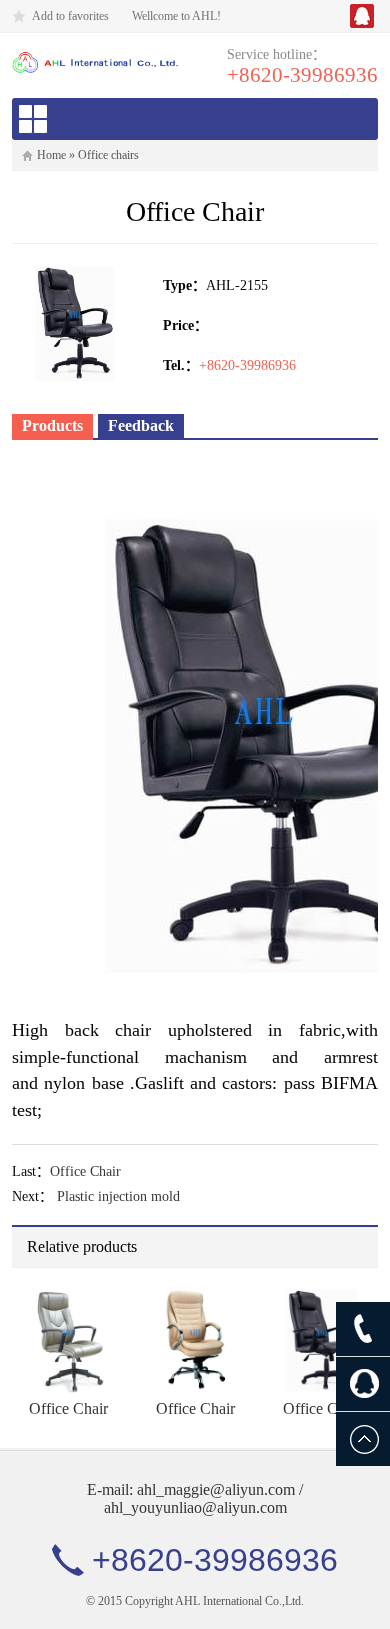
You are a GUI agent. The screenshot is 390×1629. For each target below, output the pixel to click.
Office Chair (85, 1171)
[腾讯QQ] (363, 1384)
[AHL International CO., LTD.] (95, 61)
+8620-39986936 (302, 75)
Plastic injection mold (118, 1196)
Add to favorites (70, 16)
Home (51, 155)
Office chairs (108, 155)
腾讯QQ (362, 16)
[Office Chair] (68, 1339)
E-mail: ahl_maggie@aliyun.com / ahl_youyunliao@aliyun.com (195, 1498)
